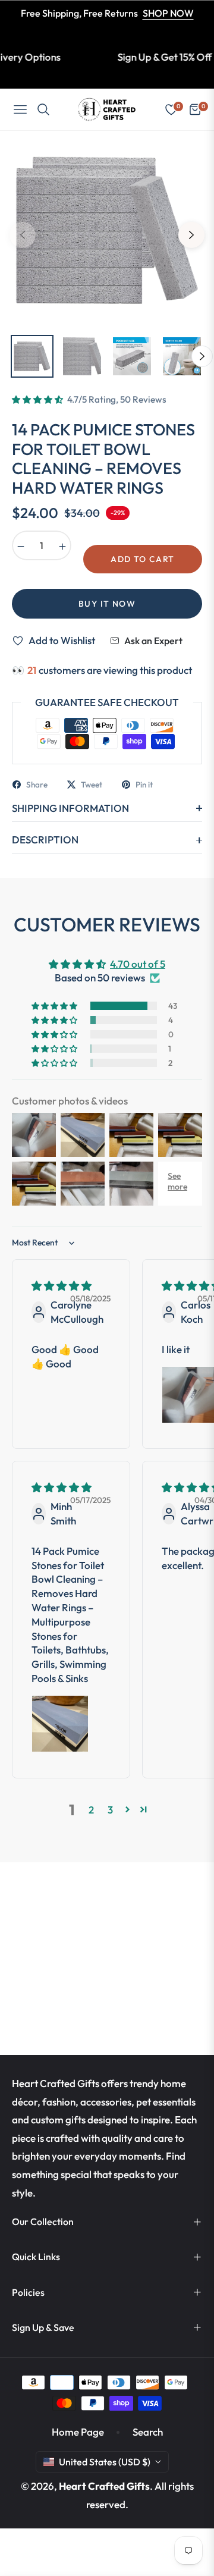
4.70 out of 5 (138, 964)
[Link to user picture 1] (60, 1724)
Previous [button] (23, 235)
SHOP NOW (168, 13)
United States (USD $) (105, 2462)
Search (148, 2432)
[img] (62, 1286)
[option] (107, 230)
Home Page (78, 2432)
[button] (38, 400)
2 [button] (91, 1810)
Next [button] (191, 235)
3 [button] (110, 1810)
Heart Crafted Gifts (104, 2486)
